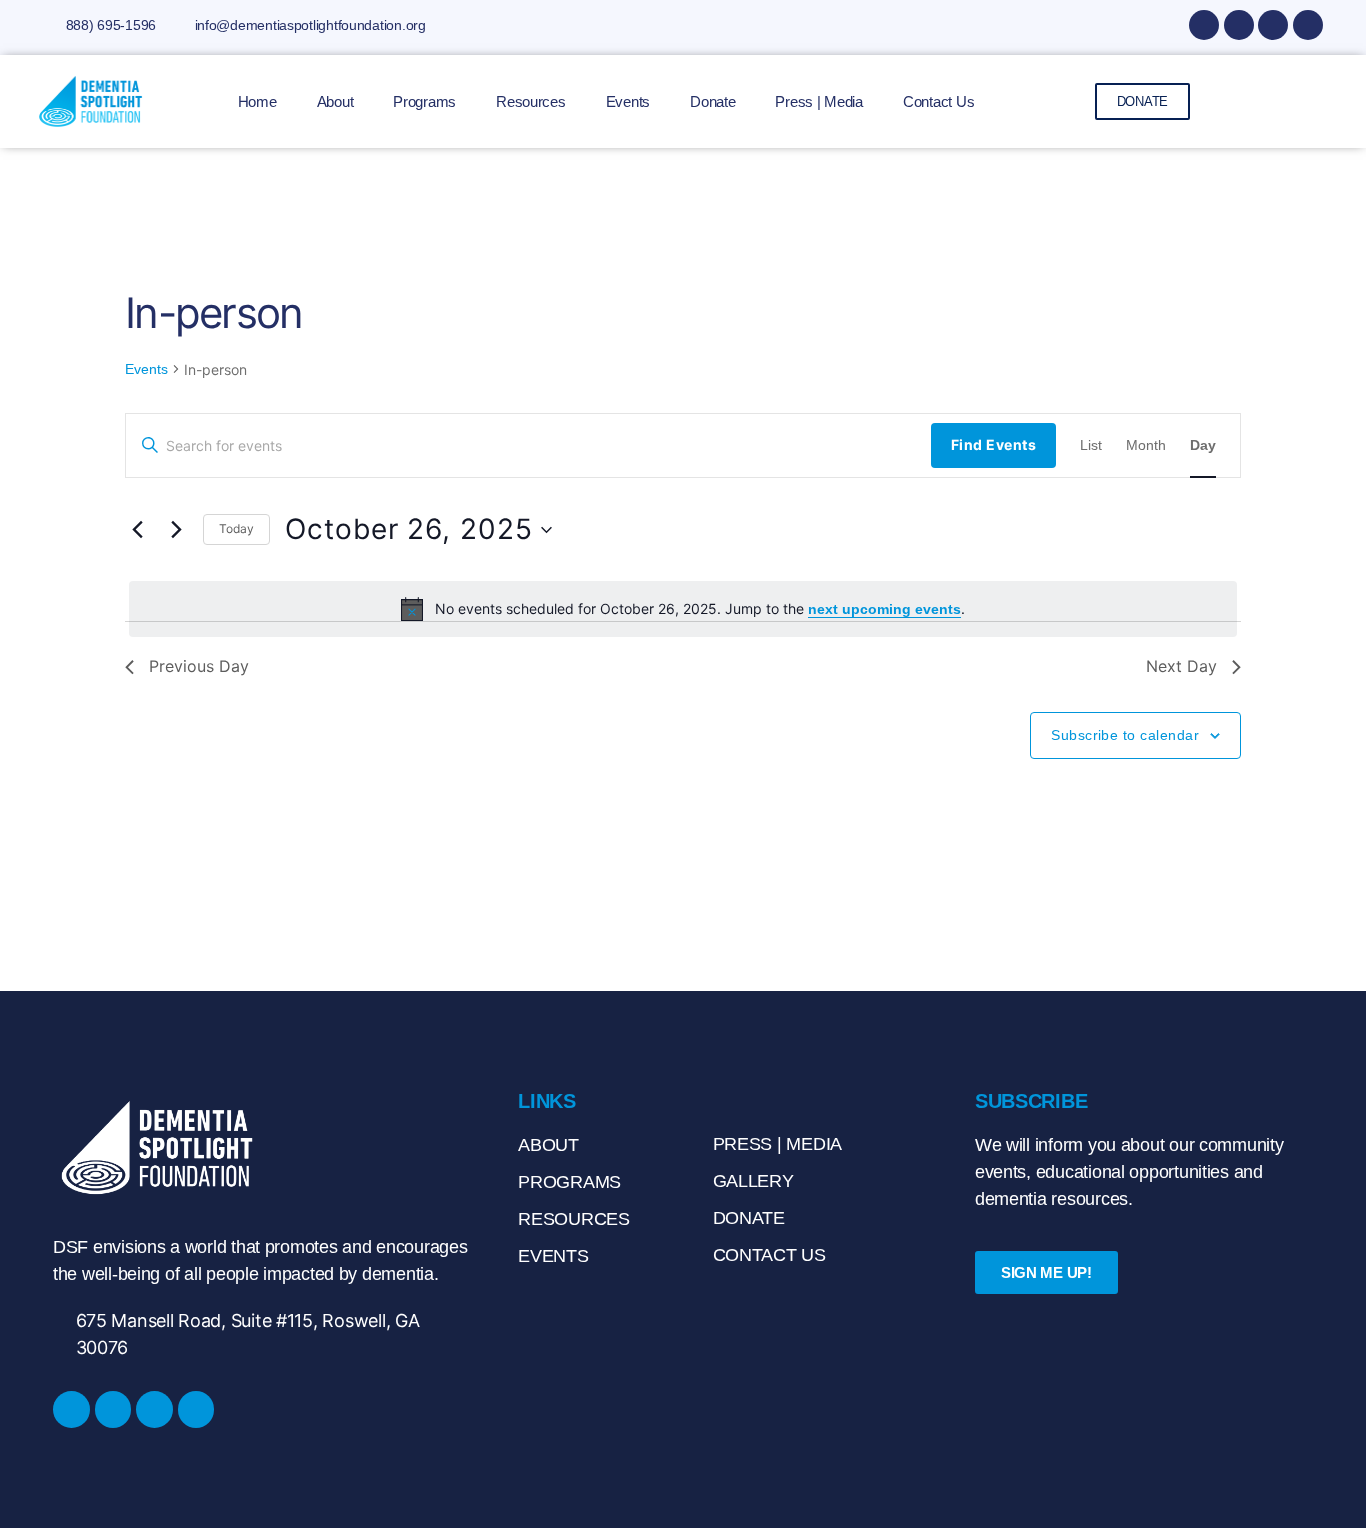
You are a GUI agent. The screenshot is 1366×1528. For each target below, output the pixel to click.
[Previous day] (137, 530)
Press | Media (819, 101)
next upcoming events (884, 609)
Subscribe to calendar (1125, 735)
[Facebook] (1204, 25)
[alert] (683, 609)
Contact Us (938, 101)
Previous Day (199, 666)
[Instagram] (1239, 25)
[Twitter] (1308, 25)
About (335, 101)
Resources (531, 101)
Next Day (1181, 666)
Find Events (993, 444)
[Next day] (176, 530)
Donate (712, 101)
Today (236, 528)
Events (628, 101)
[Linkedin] (1273, 25)
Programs (424, 101)
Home (257, 101)
